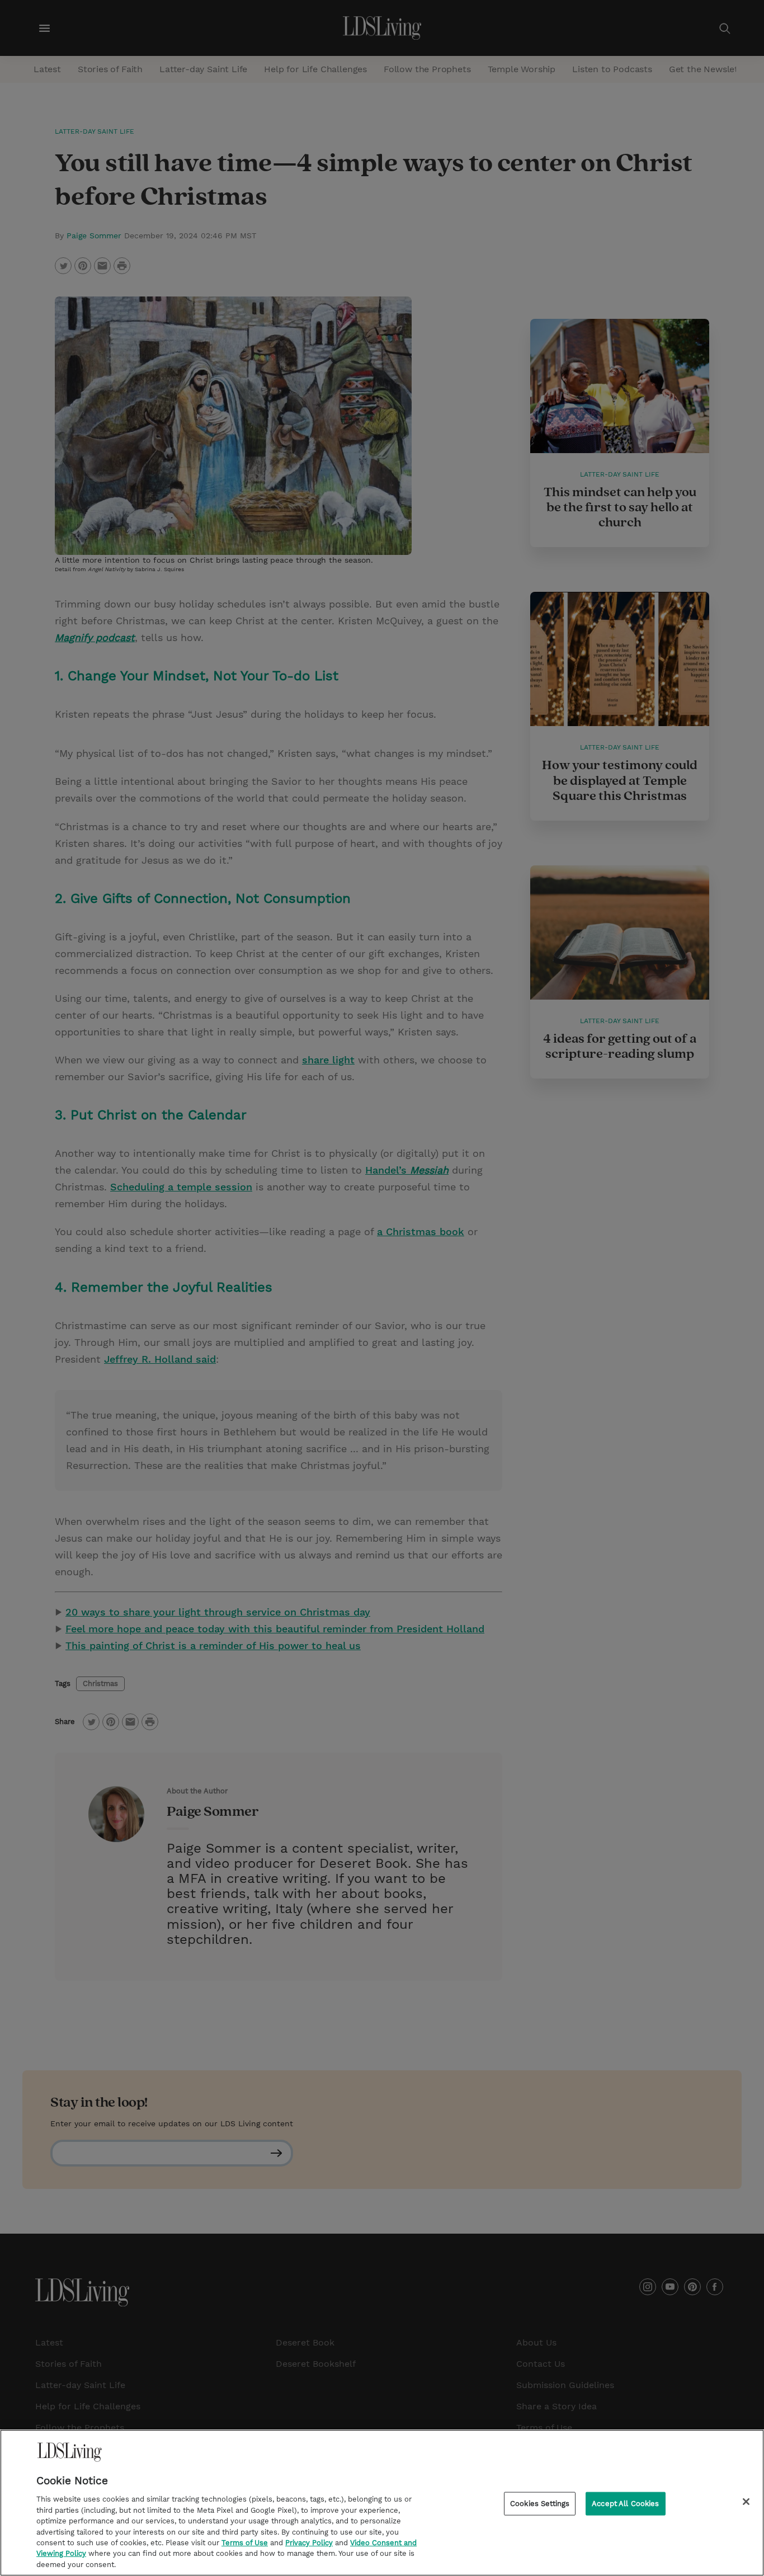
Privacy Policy (309, 2543)
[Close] (746, 2502)
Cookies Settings (540, 2504)
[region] (382, 2503)
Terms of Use (245, 2543)
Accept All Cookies (625, 2504)
